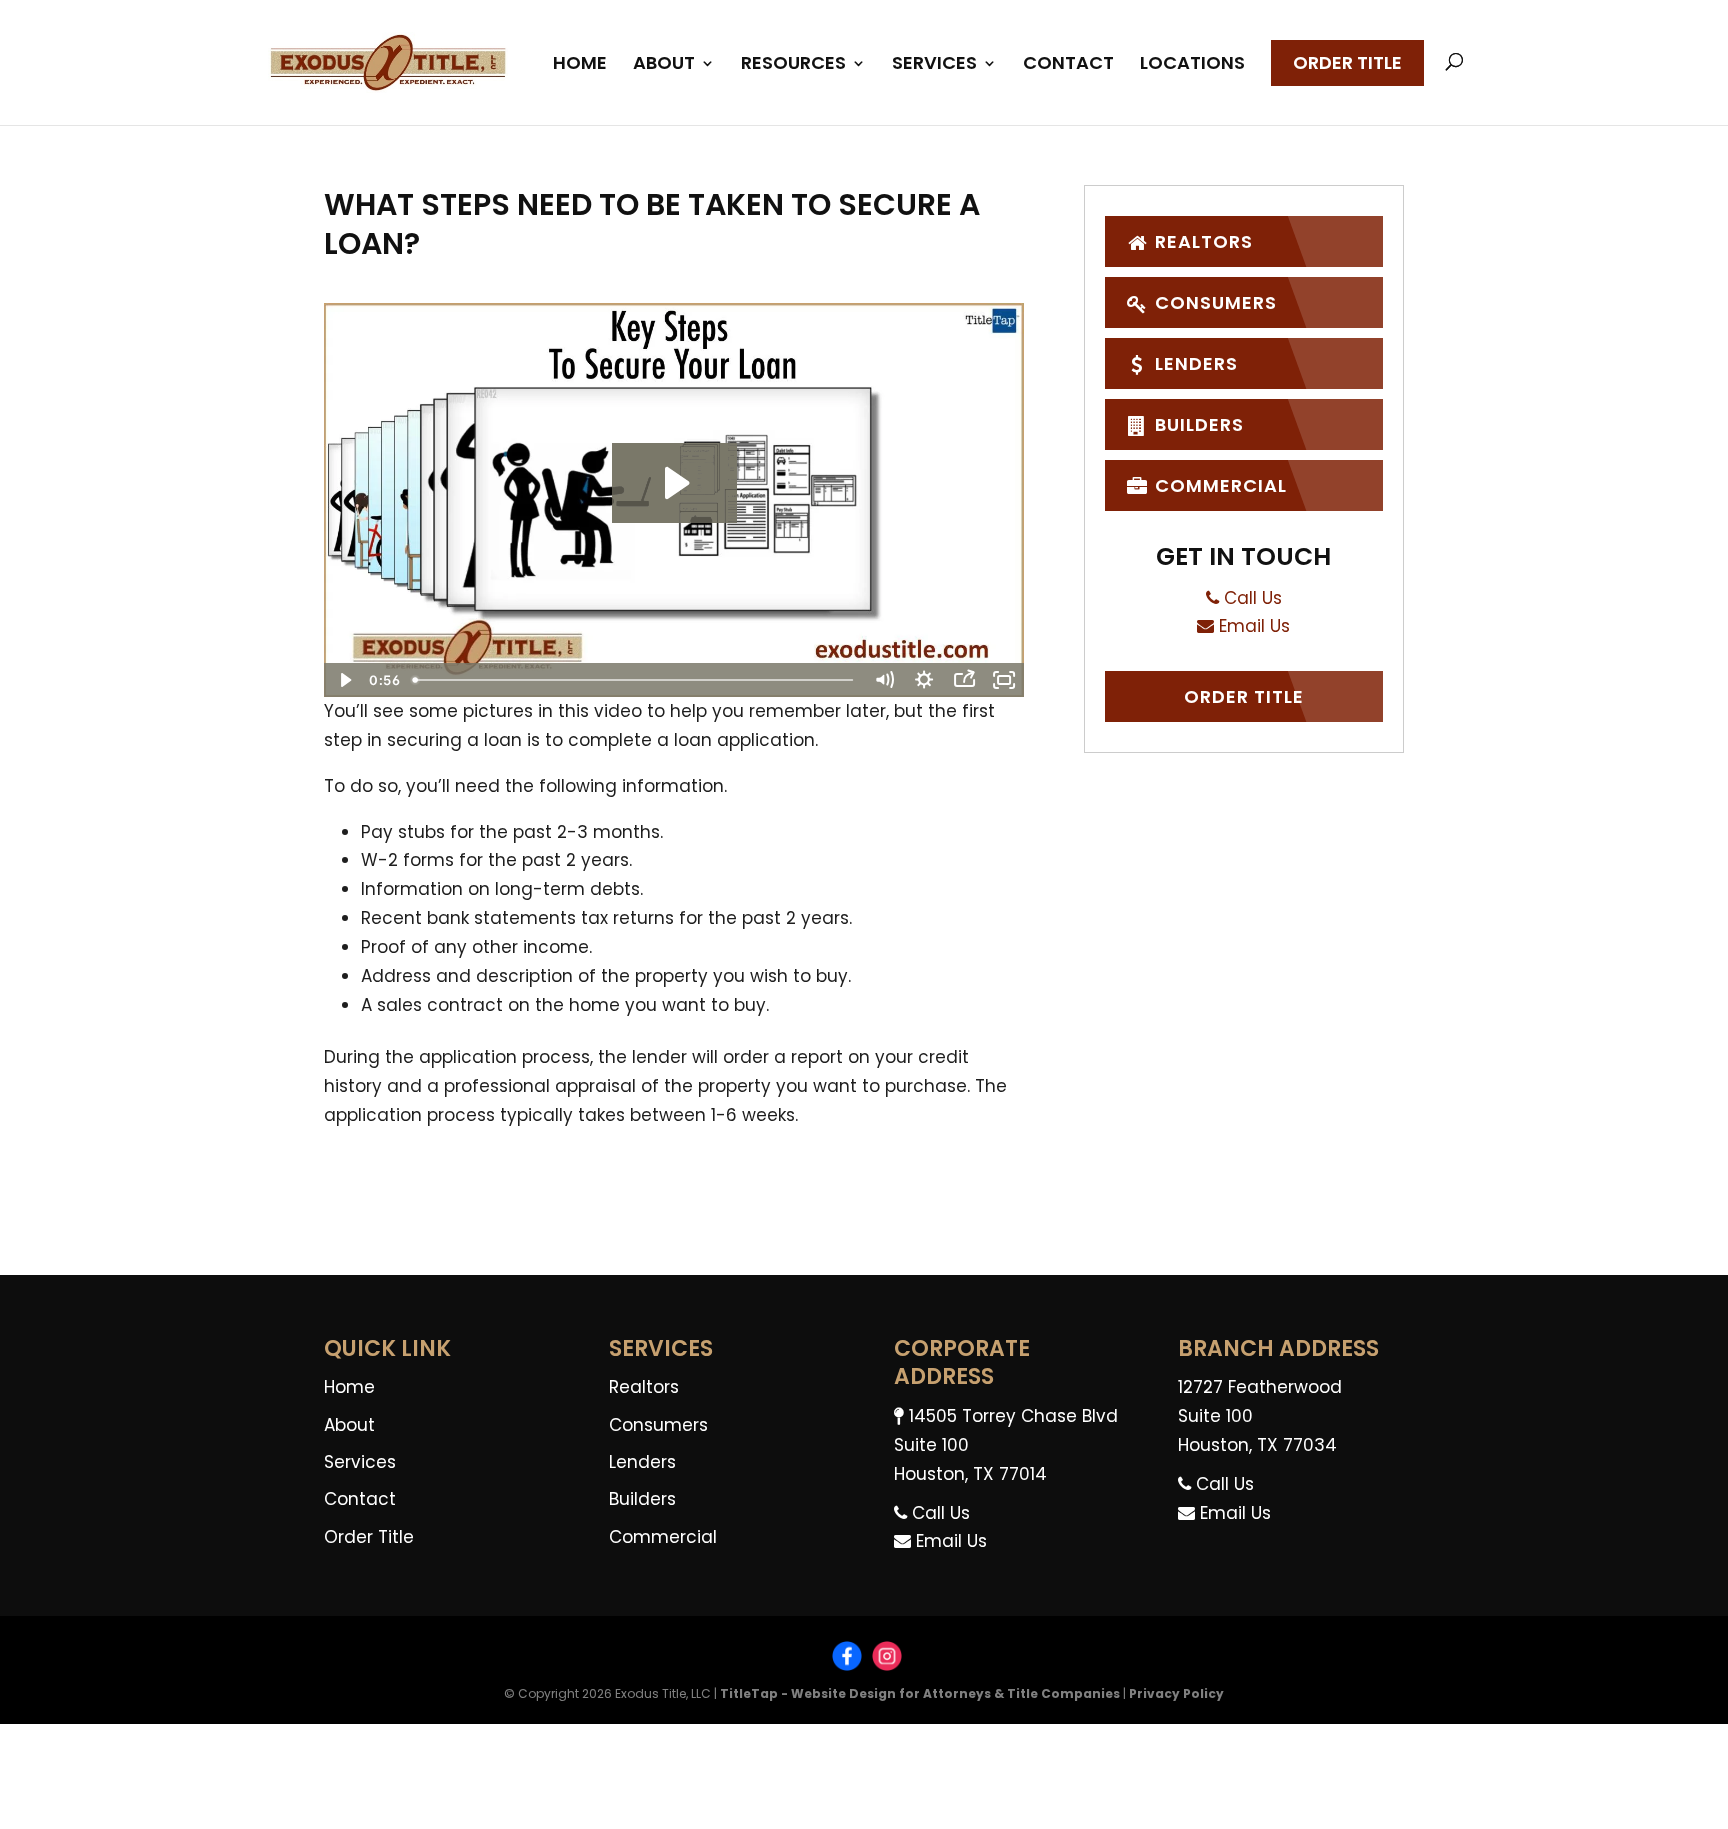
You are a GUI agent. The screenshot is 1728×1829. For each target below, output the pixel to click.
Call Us (1250, 598)
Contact (1068, 65)
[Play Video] (344, 680)
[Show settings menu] (924, 680)
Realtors (1201, 241)
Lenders (1194, 363)
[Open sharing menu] (964, 680)
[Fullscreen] (1004, 680)
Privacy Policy (1176, 1693)
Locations (1192, 65)
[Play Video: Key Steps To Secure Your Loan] (674, 483)
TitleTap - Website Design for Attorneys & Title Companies (920, 1693)
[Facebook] (847, 1659)
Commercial (1218, 485)
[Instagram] (887, 1659)
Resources (793, 65)
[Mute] (884, 680)
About (664, 65)
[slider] (635, 680)
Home (580, 65)
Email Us (1252, 626)
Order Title (1347, 62)
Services (934, 65)
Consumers (1213, 302)
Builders (1197, 424)
